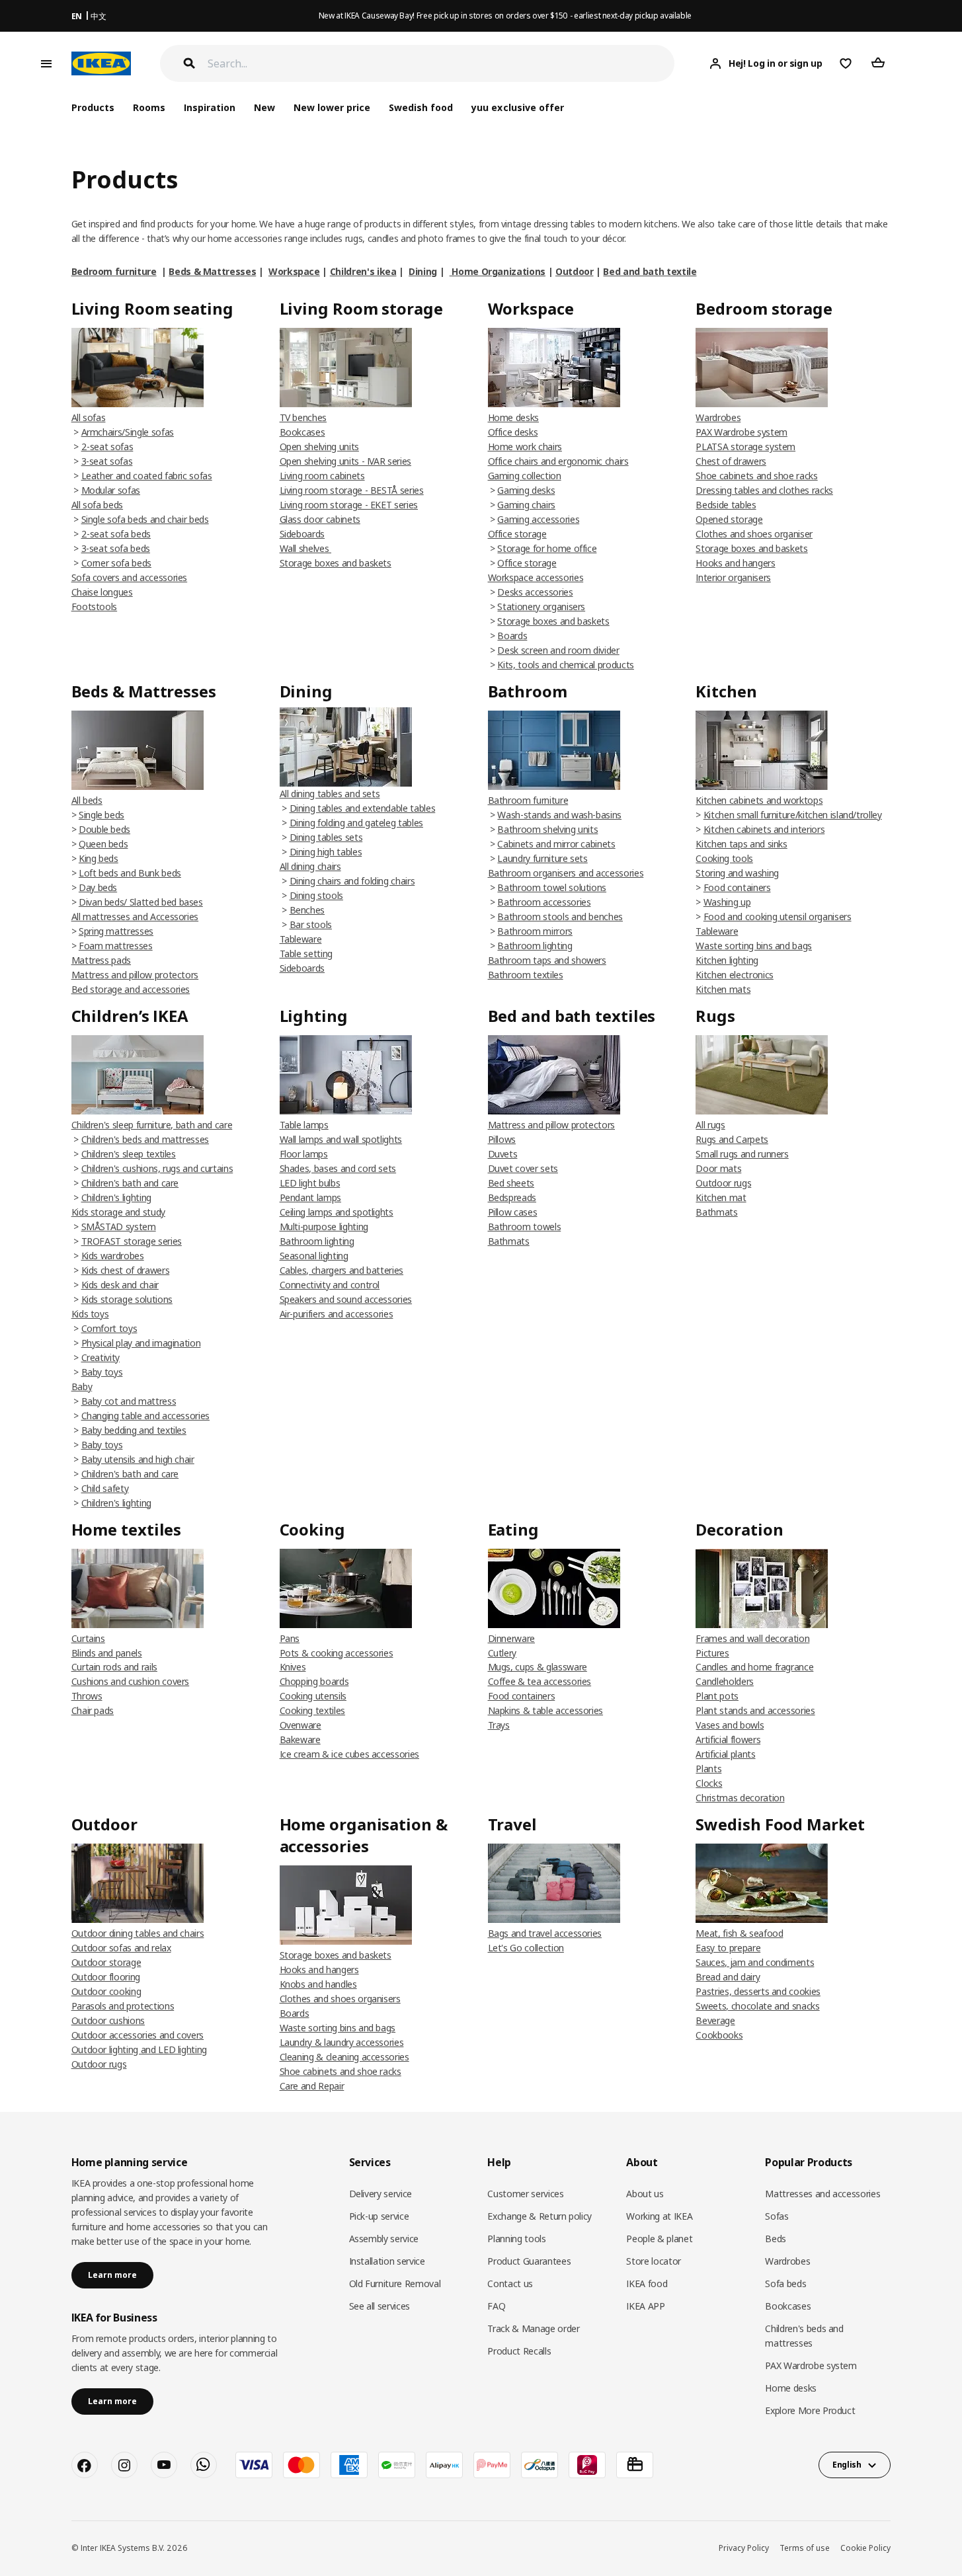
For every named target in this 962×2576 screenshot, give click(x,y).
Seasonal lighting (314, 1256)
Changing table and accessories (146, 1416)
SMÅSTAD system (119, 1227)
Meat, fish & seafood (739, 1933)
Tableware (301, 939)
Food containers (737, 887)
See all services (380, 2306)
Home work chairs (525, 447)
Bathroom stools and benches (560, 917)
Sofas (777, 2216)
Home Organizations (498, 271)
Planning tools (516, 2239)
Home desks (514, 417)
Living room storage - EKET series (349, 505)
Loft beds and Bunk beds (130, 873)
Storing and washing (737, 873)
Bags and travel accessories (545, 1933)
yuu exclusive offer (517, 107)
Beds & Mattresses (212, 271)
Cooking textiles (312, 1710)
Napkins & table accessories (546, 1710)
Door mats (718, 1168)
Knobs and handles (318, 1984)
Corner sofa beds (116, 563)
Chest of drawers (731, 461)
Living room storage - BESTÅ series (352, 490)
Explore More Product (810, 2410)
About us (645, 2194)
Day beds (98, 887)
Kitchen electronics (734, 975)
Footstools (95, 606)
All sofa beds (97, 505)
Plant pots (717, 1696)
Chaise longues (102, 592)
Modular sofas (111, 490)
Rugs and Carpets (732, 1139)
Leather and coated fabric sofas (147, 476)
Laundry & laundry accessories (342, 2042)
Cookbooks (719, 2035)
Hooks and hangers (735, 563)
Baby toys (102, 1372)
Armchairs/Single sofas (128, 432)
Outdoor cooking (106, 1991)
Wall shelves (305, 548)
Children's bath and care (130, 1183)
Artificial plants (725, 1754)
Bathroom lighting (535, 946)
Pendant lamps (310, 1197)
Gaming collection (525, 476)
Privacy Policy (744, 2548)
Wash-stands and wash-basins (559, 815)
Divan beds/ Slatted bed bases (141, 902)
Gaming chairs (526, 505)
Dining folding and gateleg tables (356, 823)
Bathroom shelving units (547, 829)
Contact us (510, 2283)
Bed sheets (511, 1183)
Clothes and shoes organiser (754, 534)
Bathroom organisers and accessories (566, 873)
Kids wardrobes (113, 1256)
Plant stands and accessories (755, 1710)
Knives (293, 1667)
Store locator (653, 2261)
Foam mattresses (116, 946)
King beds (99, 858)
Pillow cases (513, 1212)
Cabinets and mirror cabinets (556, 844)
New (264, 107)
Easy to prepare (728, 1948)
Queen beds (103, 844)
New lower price (332, 107)
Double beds (104, 829)
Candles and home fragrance (754, 1667)
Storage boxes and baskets (336, 563)
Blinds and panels (107, 1653)
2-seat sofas (107, 447)
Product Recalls (519, 2351)
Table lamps (304, 1125)
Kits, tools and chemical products (565, 665)
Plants (708, 1769)
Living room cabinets (322, 476)
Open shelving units (319, 447)
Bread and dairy (728, 1977)
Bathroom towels (525, 1227)
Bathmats (509, 1241)
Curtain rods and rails (114, 1667)
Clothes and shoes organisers (340, 1999)
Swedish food (421, 107)
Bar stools (311, 924)
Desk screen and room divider (558, 650)
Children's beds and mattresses (145, 1139)
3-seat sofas (107, 461)
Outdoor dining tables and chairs (138, 1933)
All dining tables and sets (330, 794)
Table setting (306, 954)
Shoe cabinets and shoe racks (756, 476)
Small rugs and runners (742, 1154)
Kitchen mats (723, 989)
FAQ (496, 2306)
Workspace (294, 271)
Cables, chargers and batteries (342, 1270)
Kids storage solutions (127, 1299)
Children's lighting (116, 1197)
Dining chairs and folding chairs (352, 881)
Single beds (101, 815)
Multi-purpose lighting (324, 1227)
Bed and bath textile (650, 271)
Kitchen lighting (727, 960)
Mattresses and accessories (822, 2194)
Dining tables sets (326, 837)
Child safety (105, 1488)
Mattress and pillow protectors (135, 975)
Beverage (715, 2020)
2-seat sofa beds (116, 534)
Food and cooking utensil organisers (778, 917)
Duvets (503, 1154)
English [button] (847, 2465)
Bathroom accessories (544, 902)
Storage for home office (547, 548)
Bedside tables (726, 505)
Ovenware (301, 1725)
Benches (307, 910)
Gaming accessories (538, 519)
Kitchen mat (721, 1197)
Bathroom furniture (528, 800)
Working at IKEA (659, 2216)
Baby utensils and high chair (138, 1459)
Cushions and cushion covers (131, 1681)
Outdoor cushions (108, 2020)
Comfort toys (109, 1328)
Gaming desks (526, 490)
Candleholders (724, 1681)
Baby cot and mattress (129, 1401)
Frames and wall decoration (752, 1638)
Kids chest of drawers (126, 1270)
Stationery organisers (541, 606)
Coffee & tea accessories (540, 1681)
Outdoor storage (106, 1962)
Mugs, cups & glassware (538, 1667)
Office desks (513, 432)
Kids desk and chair (120, 1285)
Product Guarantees (529, 2261)
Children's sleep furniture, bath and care (152, 1125)
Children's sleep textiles (129, 1154)
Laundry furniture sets (542, 858)
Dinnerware (512, 1638)
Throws (87, 1696)
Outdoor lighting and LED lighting (139, 2049)
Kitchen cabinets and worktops (759, 800)
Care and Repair (312, 2086)
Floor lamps (304, 1154)
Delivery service (381, 2194)
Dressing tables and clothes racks (764, 490)
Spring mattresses (116, 931)
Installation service (387, 2261)
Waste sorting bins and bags (754, 946)
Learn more (112, 2275)
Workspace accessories (536, 577)
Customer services (525, 2194)
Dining (423, 271)
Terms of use (805, 2548)
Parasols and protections (123, 2006)
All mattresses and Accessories (135, 917)
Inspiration (210, 107)
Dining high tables (326, 852)
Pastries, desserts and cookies (758, 1991)
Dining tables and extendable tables (363, 808)
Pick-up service (379, 2216)
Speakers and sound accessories (346, 1299)
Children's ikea (363, 271)
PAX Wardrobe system (741, 432)
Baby (82, 1386)
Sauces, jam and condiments (755, 1962)
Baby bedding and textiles (134, 1430)
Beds (776, 2239)
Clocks (709, 1783)
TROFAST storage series (132, 1241)
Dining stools (316, 895)
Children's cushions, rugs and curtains (157, 1168)
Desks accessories (535, 592)
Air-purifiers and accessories (337, 1314)
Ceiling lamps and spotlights (337, 1212)
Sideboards (302, 534)
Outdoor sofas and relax (121, 1948)
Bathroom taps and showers (547, 960)
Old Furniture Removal (395, 2283)
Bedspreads (512, 1197)
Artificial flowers (728, 1739)
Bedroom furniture (114, 271)
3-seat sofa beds (116, 548)
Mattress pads (101, 960)
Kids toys (90, 1314)
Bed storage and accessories (131, 989)
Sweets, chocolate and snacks (757, 2006)
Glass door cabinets (320, 519)
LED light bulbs (310, 1183)
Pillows (502, 1139)
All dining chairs (310, 866)
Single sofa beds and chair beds (145, 519)
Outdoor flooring (106, 1977)
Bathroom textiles (526, 975)
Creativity (101, 1357)
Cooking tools (724, 858)
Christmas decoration (740, 1798)
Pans (290, 1638)
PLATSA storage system (745, 447)
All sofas (89, 417)
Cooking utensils (313, 1696)
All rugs (710, 1125)
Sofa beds (785, 2283)
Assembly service (384, 2239)
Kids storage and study (118, 1212)
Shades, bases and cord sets (338, 1168)
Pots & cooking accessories (337, 1653)
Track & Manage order (533, 2328)
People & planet (659, 2239)
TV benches (303, 417)
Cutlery (502, 1653)
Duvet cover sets (523, 1168)
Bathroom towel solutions (552, 887)
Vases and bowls (730, 1725)
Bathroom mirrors (535, 931)
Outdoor (575, 271)
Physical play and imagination (141, 1343)
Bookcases (302, 432)
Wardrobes (718, 417)
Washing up (727, 902)
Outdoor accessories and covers (138, 2035)
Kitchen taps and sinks (741, 844)
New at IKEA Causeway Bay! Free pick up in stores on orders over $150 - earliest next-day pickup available (505, 16)
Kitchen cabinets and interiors (764, 829)
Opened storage (729, 519)
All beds (87, 800)
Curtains (88, 1638)
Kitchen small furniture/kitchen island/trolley (793, 815)
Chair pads (93, 1710)
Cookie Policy (865, 2548)
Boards (512, 636)
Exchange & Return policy (540, 2216)
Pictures (712, 1653)
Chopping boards (314, 1681)
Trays (499, 1725)
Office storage (517, 534)
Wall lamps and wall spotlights (341, 1139)
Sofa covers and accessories (130, 577)
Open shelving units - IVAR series (345, 461)
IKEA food (647, 2283)
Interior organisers (733, 577)
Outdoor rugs (723, 1183)
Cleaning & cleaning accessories (344, 2057)
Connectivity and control (330, 1285)
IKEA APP (645, 2306)
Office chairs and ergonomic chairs (558, 461)
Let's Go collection (526, 1948)
